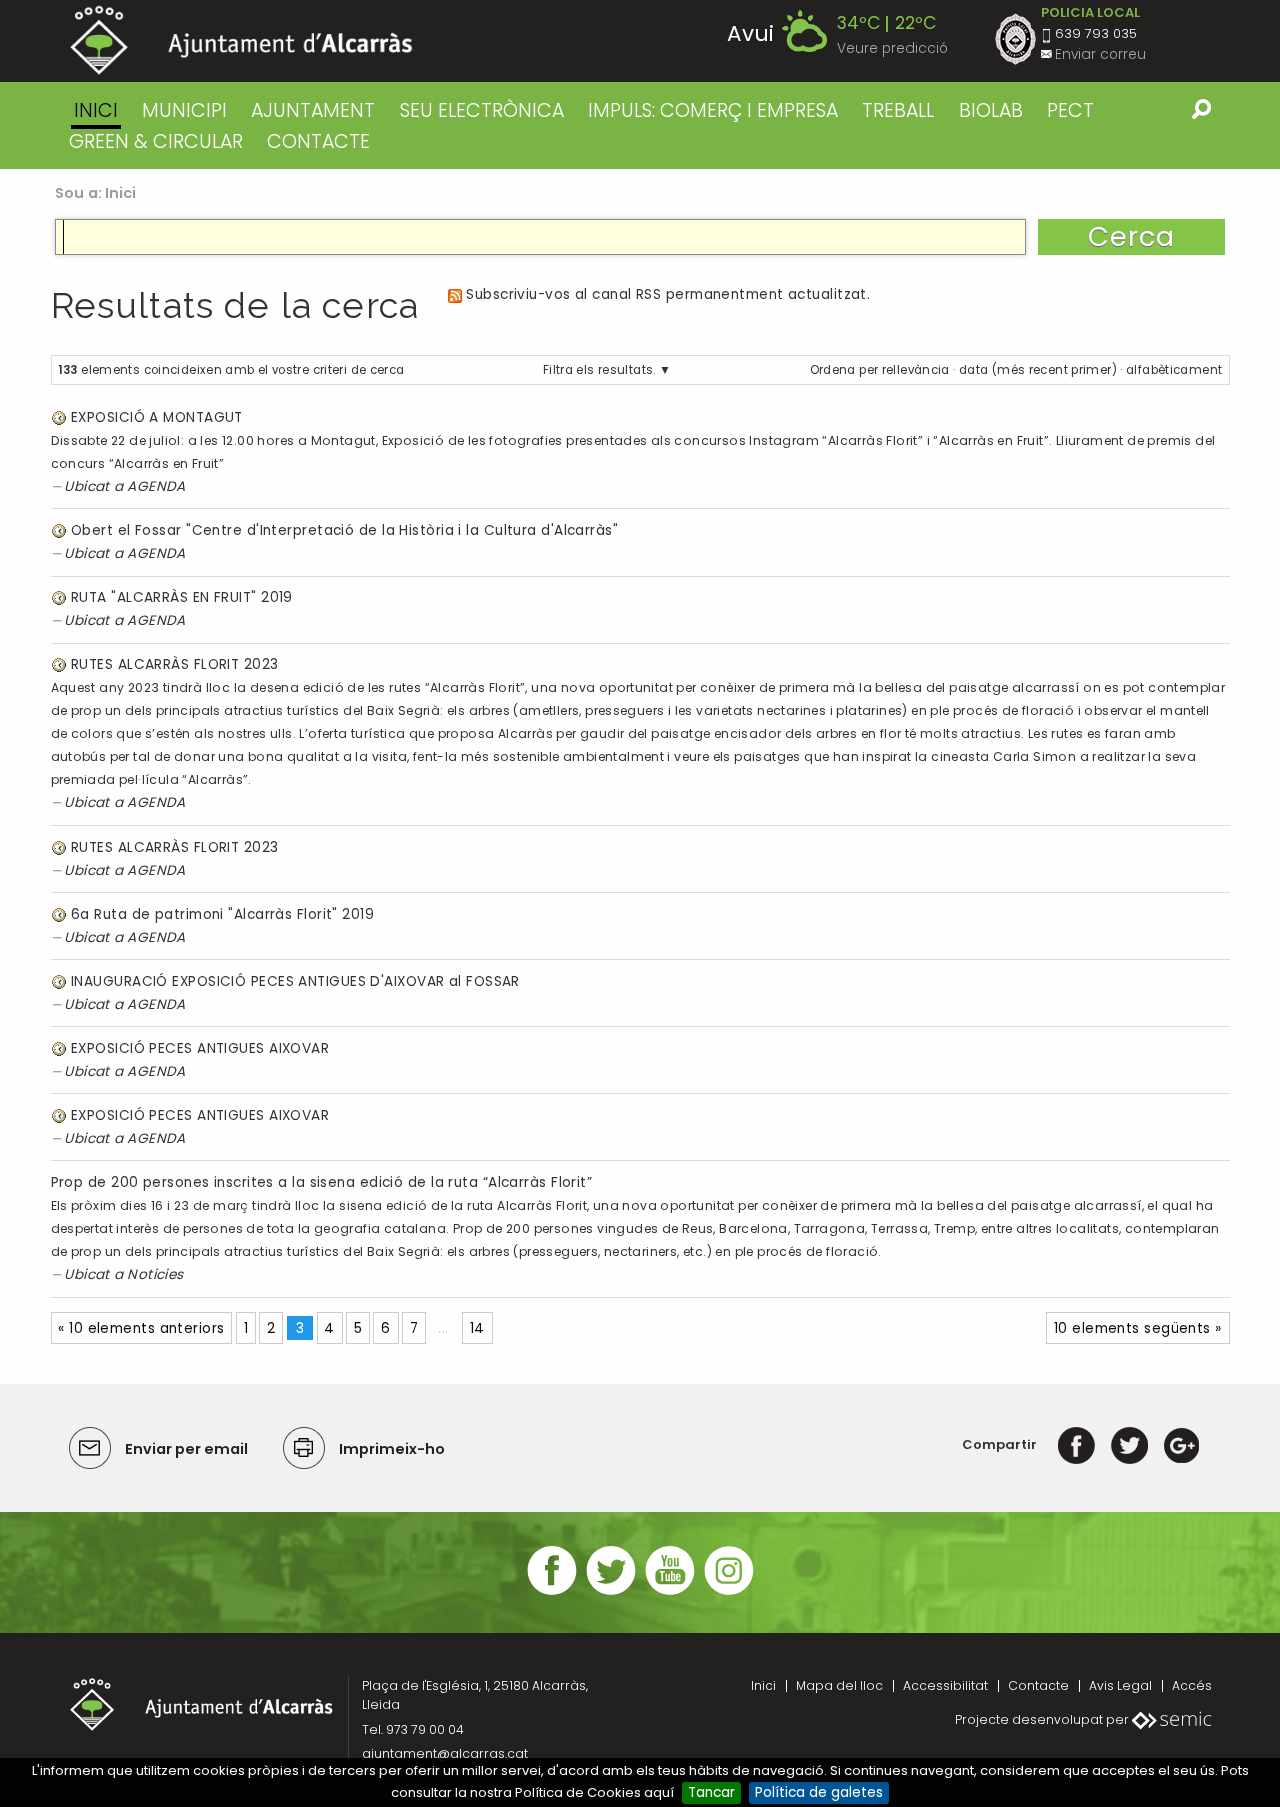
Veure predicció (892, 48)
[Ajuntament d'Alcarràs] (241, 40)
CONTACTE (318, 141)
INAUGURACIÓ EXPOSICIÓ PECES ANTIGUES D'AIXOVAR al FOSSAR (295, 981)
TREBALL (898, 110)
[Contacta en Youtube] (670, 1592)
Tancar (711, 1792)
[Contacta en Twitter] (611, 1592)
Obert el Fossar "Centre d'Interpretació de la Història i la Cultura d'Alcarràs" (344, 530)
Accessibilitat (945, 1685)
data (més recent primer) (1038, 370)
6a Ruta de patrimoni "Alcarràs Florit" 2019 (222, 914)
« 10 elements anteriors (141, 1328)
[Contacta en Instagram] (729, 1592)
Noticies (155, 1274)
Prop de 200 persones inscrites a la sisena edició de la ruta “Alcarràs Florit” (322, 1182)
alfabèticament (1174, 370)
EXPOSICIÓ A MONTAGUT (157, 417)
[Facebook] (1076, 1444)
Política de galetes (819, 1792)
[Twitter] (1129, 1444)
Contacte (1038, 1685)
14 (477, 1328)
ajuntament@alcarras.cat (445, 1753)
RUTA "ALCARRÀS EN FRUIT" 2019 (182, 597)
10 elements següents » (1138, 1328)
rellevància (916, 370)
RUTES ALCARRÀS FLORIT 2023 (175, 664)
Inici (96, 110)
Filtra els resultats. (599, 370)
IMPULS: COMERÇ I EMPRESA (713, 110)
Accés (1192, 1685)
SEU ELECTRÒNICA (482, 110)
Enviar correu (1100, 54)
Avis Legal (1120, 1685)
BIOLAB (991, 110)
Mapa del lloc (839, 1685)
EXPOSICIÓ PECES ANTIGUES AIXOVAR (200, 1048)
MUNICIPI (184, 110)
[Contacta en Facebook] (552, 1592)
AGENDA (156, 486)
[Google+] (1181, 1444)
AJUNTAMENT (313, 110)
